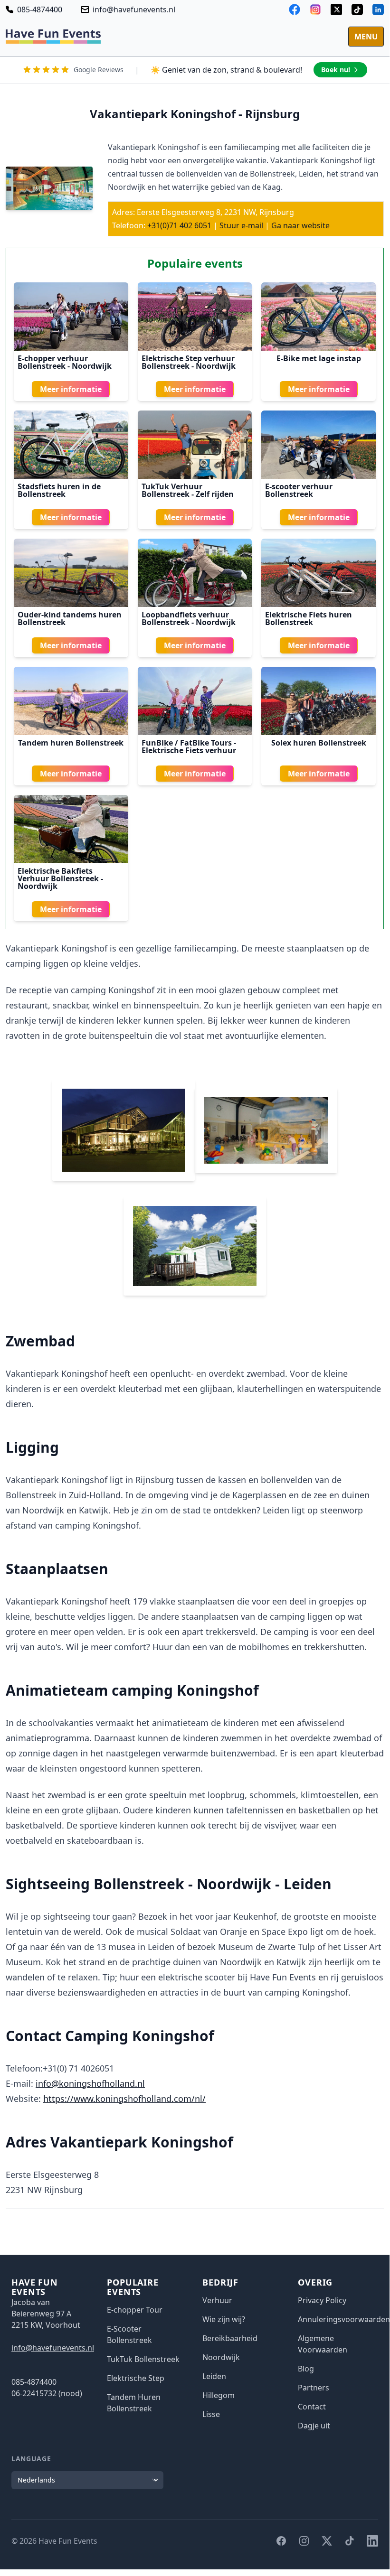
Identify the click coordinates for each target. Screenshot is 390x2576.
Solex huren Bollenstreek (319, 743)
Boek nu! (336, 70)
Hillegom (219, 2395)
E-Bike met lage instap (319, 358)
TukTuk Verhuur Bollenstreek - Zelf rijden (188, 490)
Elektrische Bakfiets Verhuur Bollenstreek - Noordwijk (60, 878)
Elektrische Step (136, 2378)
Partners (314, 2388)
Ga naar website (300, 225)
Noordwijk (221, 2357)
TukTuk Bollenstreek (143, 2359)
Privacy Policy (322, 2300)
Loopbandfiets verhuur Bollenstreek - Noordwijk (189, 618)
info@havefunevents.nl (134, 9)
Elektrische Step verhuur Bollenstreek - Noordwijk (189, 362)
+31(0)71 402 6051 (179, 225)
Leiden (214, 2376)
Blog (306, 2369)
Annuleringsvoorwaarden (344, 2319)
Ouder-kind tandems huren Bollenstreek (70, 618)
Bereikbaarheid (230, 2338)
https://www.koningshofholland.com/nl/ (124, 2099)
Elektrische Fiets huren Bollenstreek (309, 618)
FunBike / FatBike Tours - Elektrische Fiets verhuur (189, 747)
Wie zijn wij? (224, 2319)
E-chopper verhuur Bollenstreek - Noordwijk (65, 362)
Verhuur (217, 2300)
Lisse (211, 2414)
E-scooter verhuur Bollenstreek (299, 490)
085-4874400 (40, 9)
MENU (366, 37)
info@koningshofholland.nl (90, 2083)
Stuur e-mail (241, 225)
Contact (312, 2407)
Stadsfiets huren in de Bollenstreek (59, 490)
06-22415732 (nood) (47, 2393)
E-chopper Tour (135, 2310)
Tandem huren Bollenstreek (71, 743)
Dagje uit (314, 2426)
